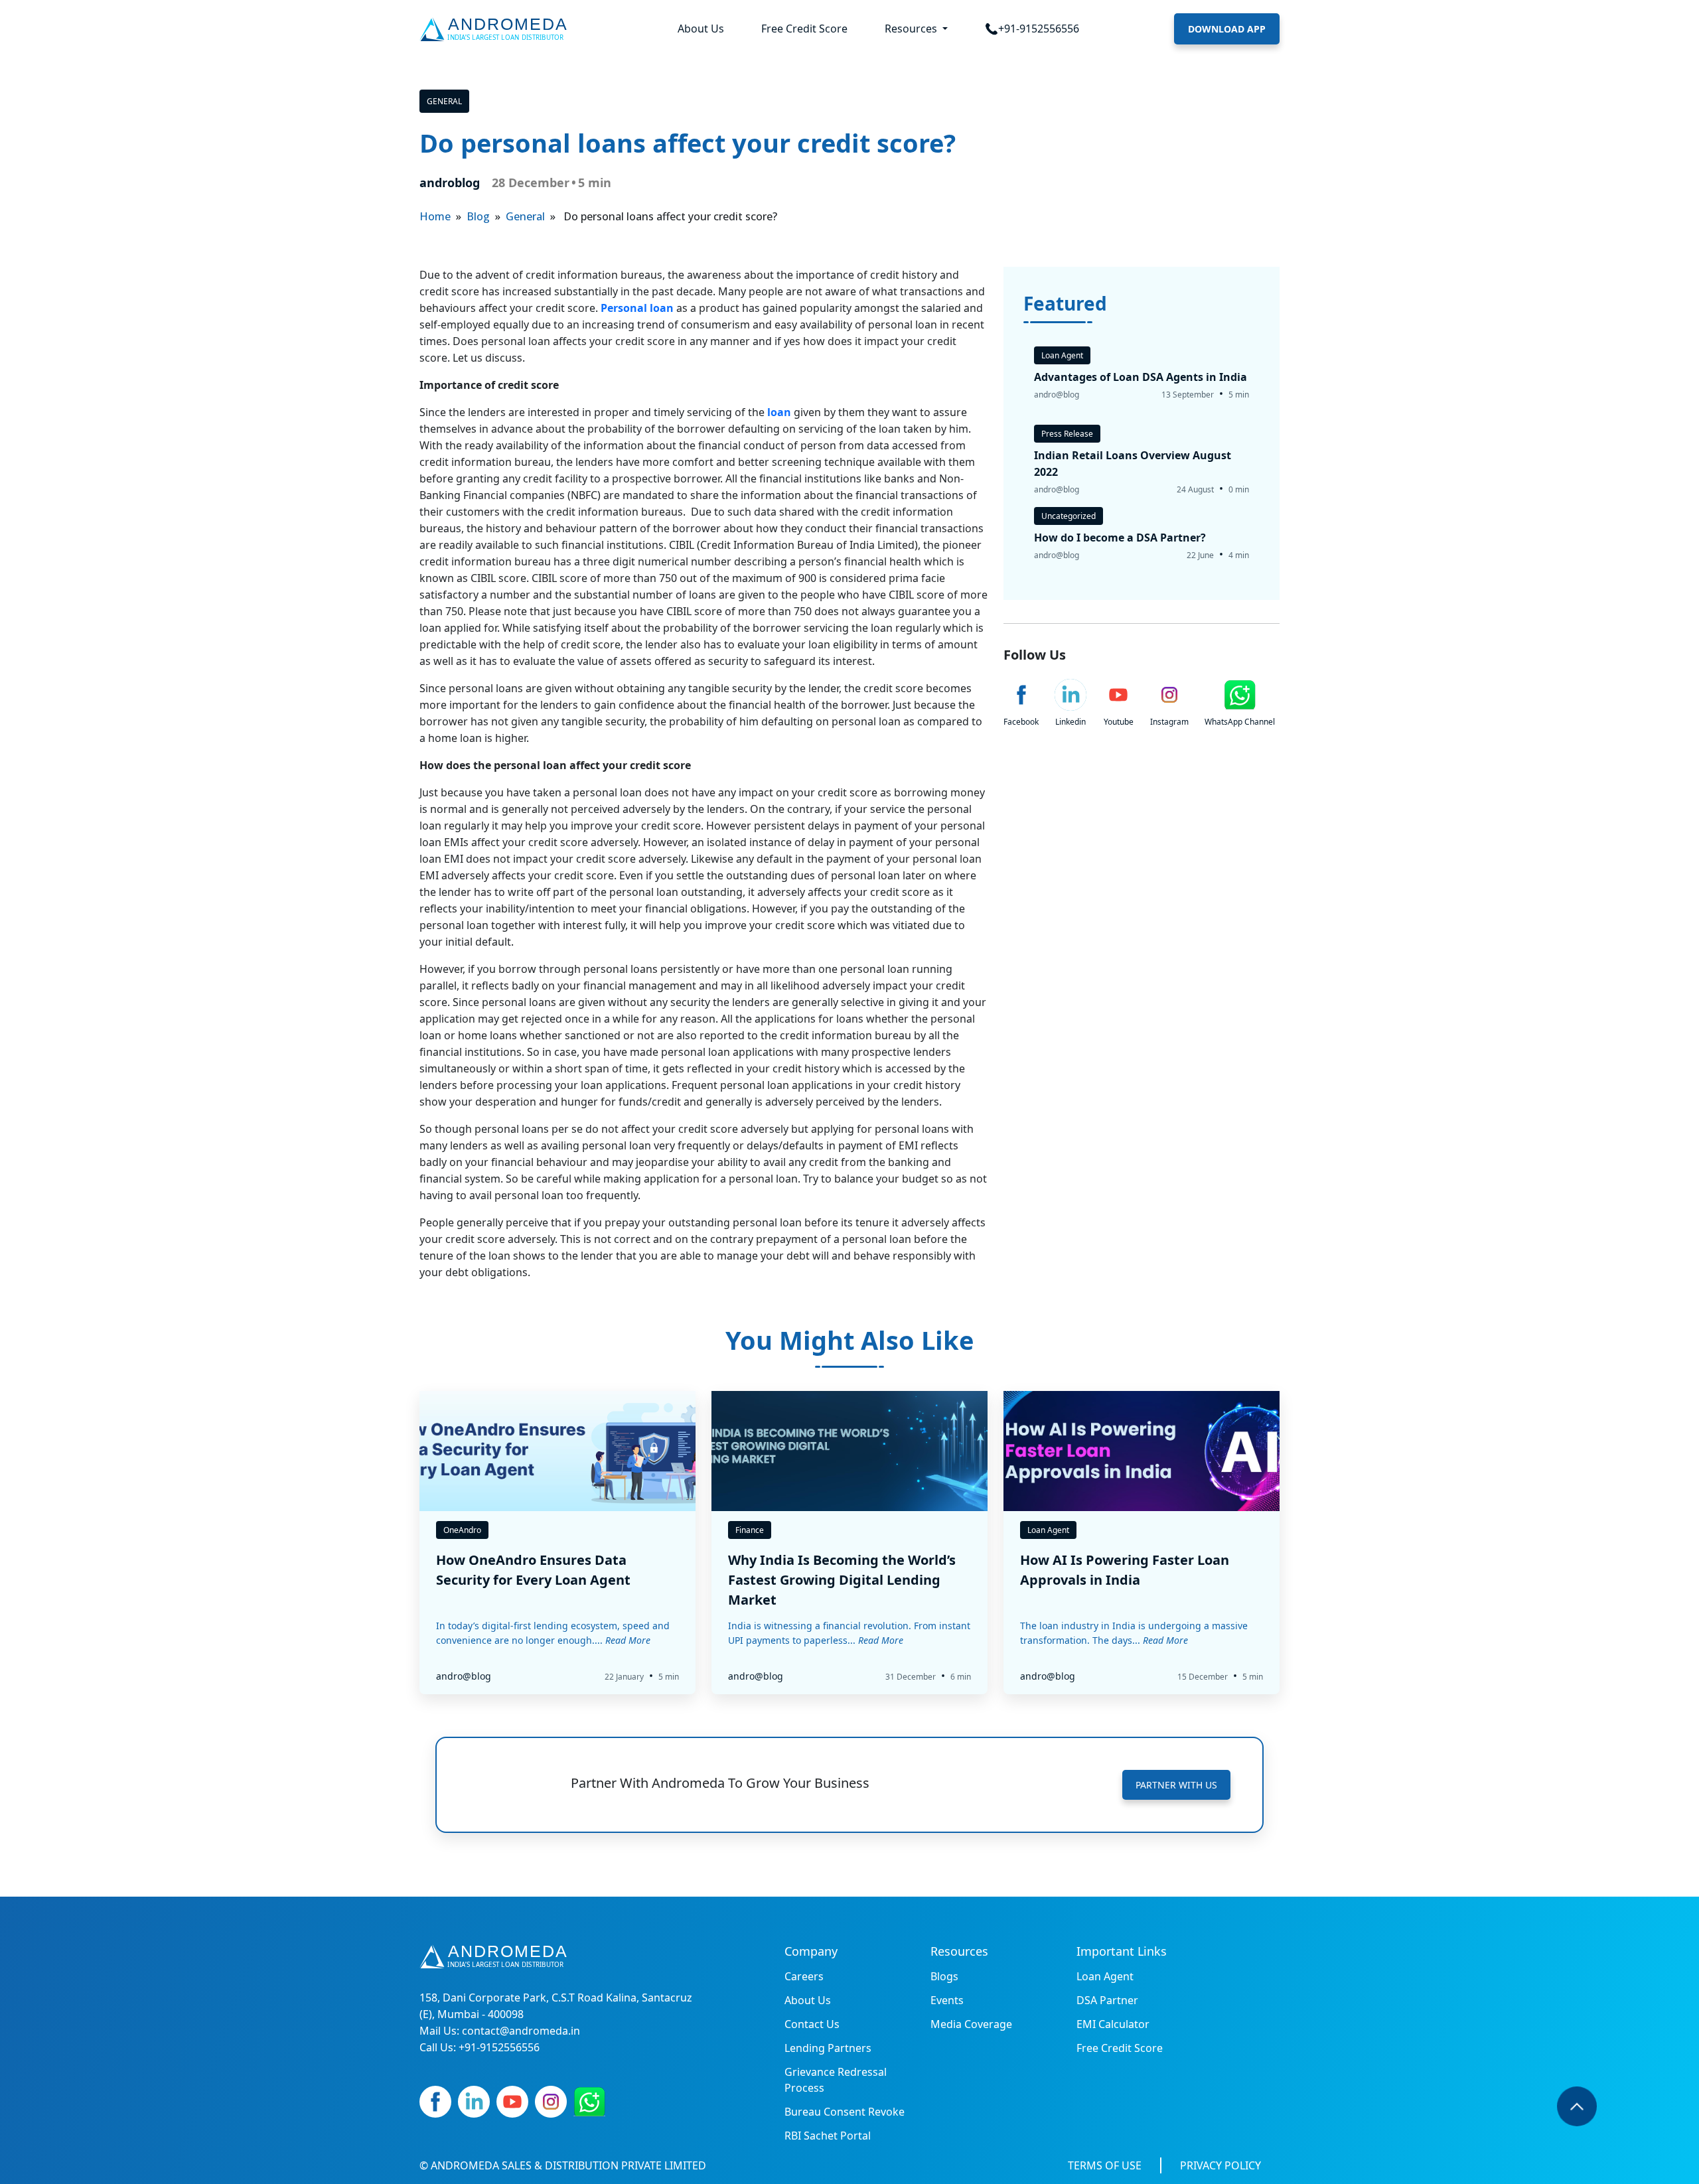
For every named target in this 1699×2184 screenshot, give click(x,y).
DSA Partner (1107, 2000)
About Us (701, 29)
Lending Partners (828, 2048)
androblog (450, 182)
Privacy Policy (1220, 2165)
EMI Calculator (1113, 2024)
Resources (912, 29)
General (444, 101)
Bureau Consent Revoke (845, 2112)
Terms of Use (1105, 2165)
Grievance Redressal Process (836, 2080)
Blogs (944, 1976)
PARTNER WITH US (1176, 1785)
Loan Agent (1105, 1976)
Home (435, 216)
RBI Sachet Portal (828, 2136)
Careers (804, 1976)
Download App (1227, 29)
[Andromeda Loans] (496, 29)
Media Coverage (971, 2024)
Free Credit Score (804, 29)
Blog (478, 216)
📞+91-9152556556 (1032, 29)
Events (947, 2000)
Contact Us (812, 2024)
